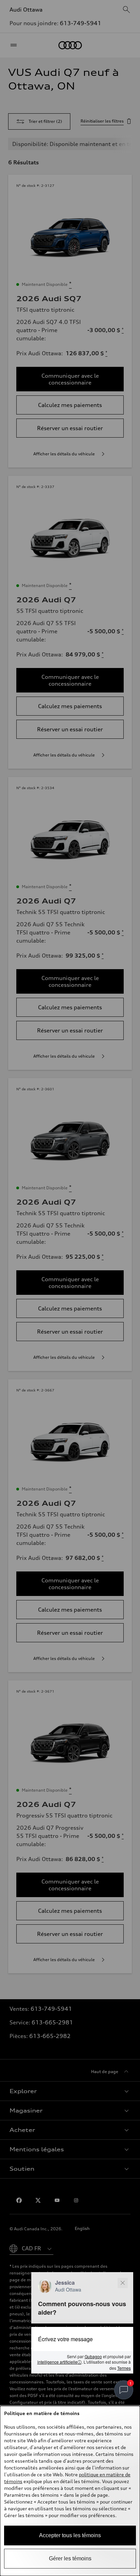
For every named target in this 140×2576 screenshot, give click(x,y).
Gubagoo (93, 2356)
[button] (82, 2323)
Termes (124, 2368)
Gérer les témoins (70, 2558)
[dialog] (70, 2491)
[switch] (124, 2390)
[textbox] (82, 2339)
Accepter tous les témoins (70, 2535)
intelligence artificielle (59, 2362)
